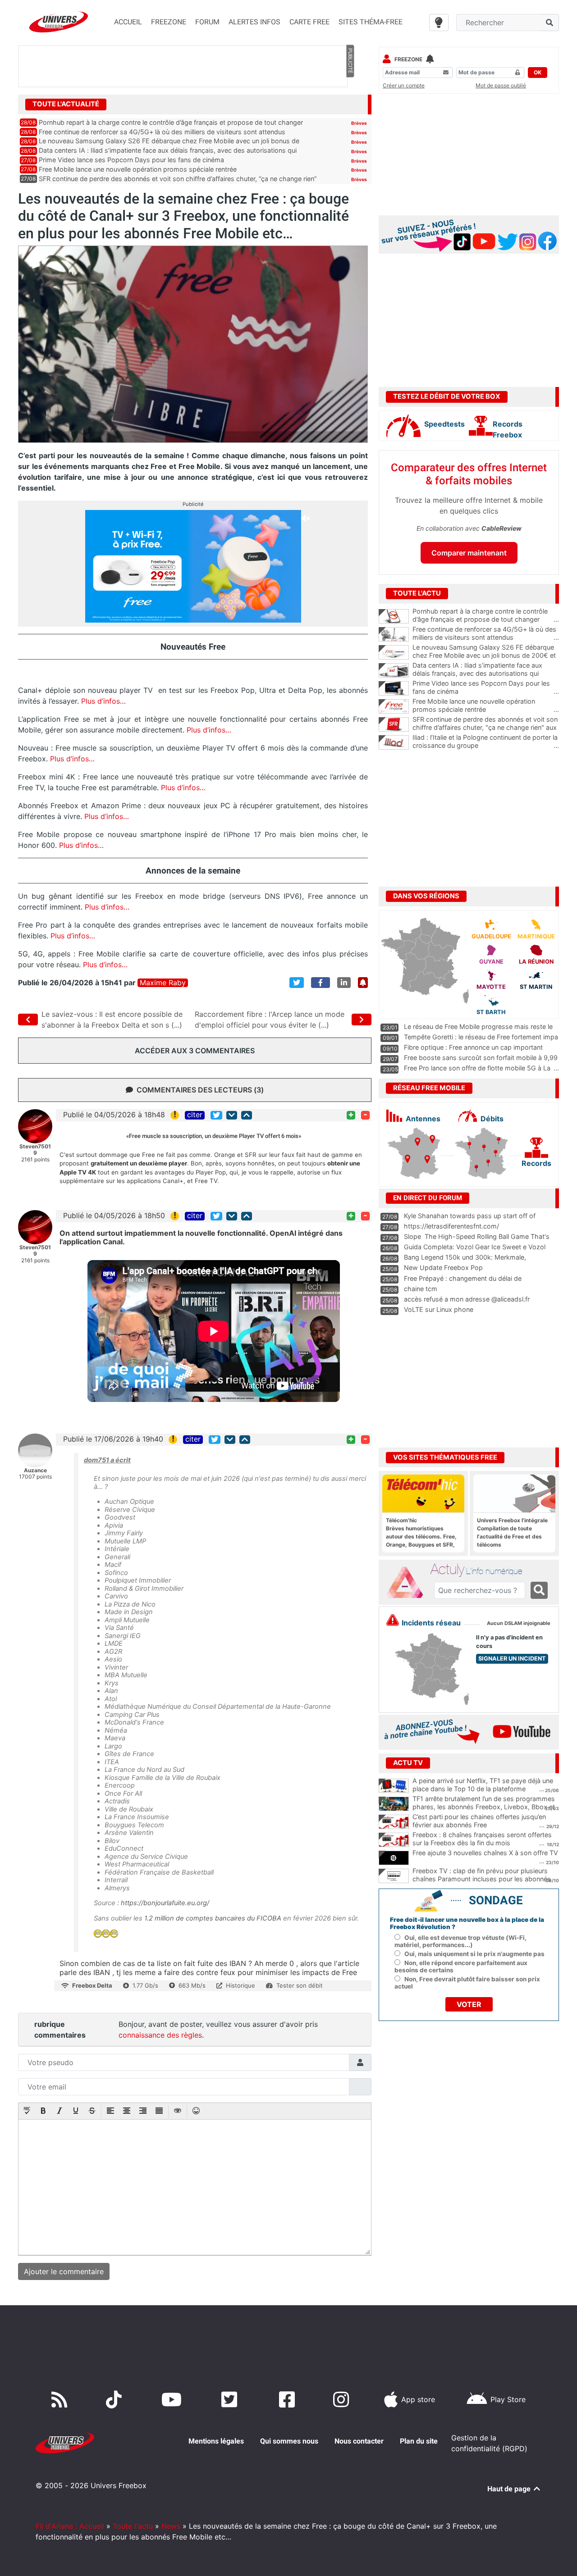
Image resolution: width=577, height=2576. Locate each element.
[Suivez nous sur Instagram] (343, 2399)
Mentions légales (216, 2441)
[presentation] (27, 2112)
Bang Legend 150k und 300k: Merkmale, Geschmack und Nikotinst (465, 1261)
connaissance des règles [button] (160, 2035)
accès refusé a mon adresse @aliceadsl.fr (467, 1299)
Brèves (359, 123)
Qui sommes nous (289, 2441)
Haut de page (510, 2489)
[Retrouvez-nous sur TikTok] (116, 2399)
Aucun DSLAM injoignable (519, 1623)
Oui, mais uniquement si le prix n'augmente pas (474, 1954)
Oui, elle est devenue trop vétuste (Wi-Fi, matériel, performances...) (460, 1941)
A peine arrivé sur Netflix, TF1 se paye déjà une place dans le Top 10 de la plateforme (483, 1785)
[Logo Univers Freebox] (59, 22)
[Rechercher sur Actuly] (539, 1590)
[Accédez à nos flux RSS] (61, 2399)
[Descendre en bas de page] (232, 1115)
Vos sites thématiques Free (445, 1457)
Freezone (408, 59)
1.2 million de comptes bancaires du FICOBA (213, 1918)
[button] (27, 2112)
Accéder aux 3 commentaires (195, 1051)
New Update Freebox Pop (443, 1268)
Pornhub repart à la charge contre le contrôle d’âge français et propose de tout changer (171, 122)
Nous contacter (359, 2441)
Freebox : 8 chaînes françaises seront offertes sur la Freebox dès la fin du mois (482, 1839)
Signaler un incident (512, 1659)
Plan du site (419, 2441)
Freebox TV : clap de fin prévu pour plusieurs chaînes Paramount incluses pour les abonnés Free (482, 1879)
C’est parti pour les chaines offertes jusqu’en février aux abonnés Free (479, 1821)
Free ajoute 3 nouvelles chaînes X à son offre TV (485, 1853)
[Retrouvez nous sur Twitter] (231, 2399)
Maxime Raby (163, 983)
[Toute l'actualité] (350, 104)
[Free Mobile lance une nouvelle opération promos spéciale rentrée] (394, 706)
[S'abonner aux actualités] (363, 983)
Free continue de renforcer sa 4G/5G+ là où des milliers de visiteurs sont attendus (162, 132)
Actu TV (408, 1763)
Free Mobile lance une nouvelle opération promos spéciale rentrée (138, 169)
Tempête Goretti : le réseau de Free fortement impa (481, 1037)
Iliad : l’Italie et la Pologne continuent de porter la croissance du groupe (486, 742)
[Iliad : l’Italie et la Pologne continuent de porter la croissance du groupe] (394, 742)
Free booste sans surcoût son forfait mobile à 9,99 (481, 1058)
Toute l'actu (133, 2526)
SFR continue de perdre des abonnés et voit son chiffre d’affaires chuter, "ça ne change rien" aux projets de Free (486, 728)
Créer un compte (404, 85)
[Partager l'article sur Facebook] (321, 983)
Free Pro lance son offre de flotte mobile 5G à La (477, 1068)
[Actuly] (408, 1583)
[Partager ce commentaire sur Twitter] (216, 1115)
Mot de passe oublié (501, 85)
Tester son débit (300, 1985)
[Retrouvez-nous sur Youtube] (173, 2399)
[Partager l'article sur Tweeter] (297, 983)
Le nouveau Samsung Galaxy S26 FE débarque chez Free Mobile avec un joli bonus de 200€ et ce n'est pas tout (486, 655)
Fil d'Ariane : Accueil (70, 2526)
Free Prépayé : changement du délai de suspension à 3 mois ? (463, 1283)
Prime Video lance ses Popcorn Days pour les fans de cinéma (131, 160)
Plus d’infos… (103, 701)
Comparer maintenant (469, 553)
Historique (240, 1985)
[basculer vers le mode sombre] (439, 23)
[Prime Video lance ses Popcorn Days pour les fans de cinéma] (394, 688)
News (171, 2526)
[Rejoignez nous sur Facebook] (289, 2399)
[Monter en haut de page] (247, 1115)
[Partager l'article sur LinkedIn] (344, 983)
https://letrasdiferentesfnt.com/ (451, 1226)
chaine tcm (421, 1289)
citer (195, 1115)
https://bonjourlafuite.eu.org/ (165, 1903)
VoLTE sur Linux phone (439, 1309)
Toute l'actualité (66, 104)
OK (538, 72)
